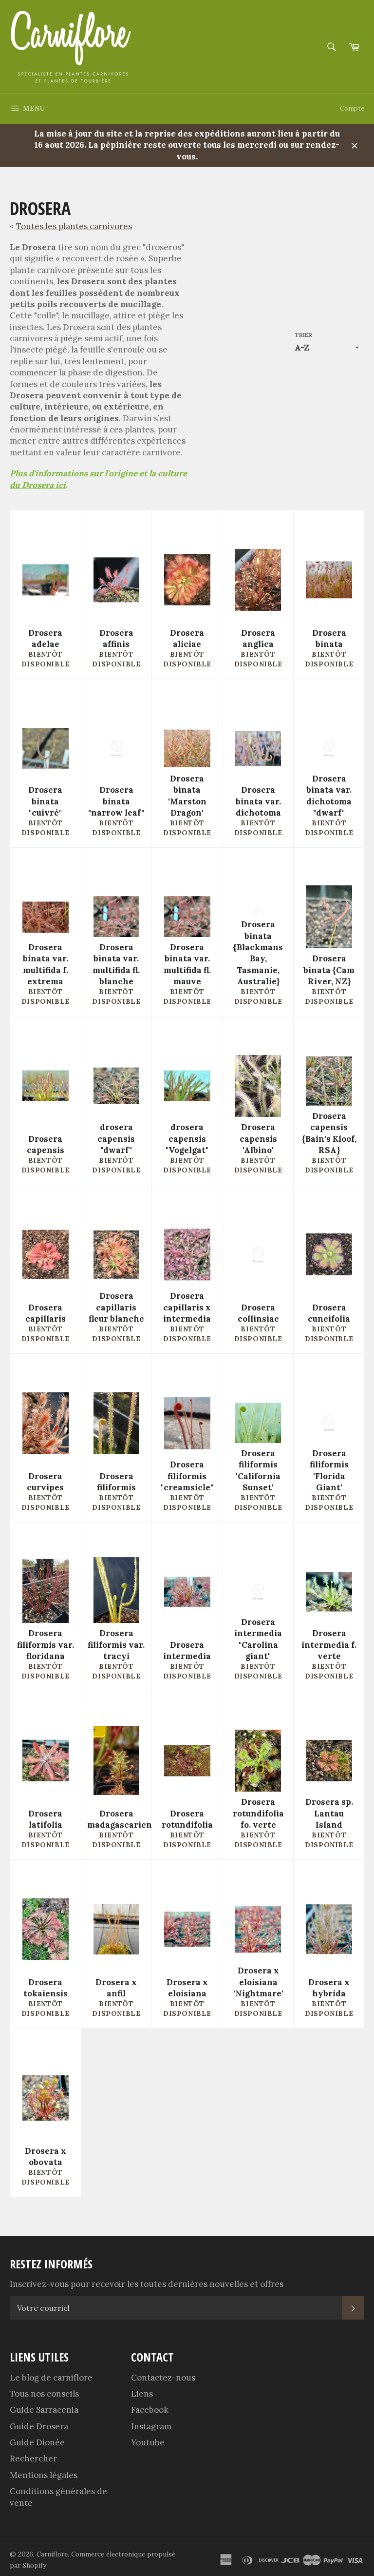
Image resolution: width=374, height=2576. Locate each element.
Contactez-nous (163, 2378)
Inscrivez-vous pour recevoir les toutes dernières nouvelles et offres (147, 2284)
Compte (352, 108)
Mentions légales (44, 2475)
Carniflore (52, 2554)
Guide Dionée (37, 2442)
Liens (142, 2394)
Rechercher (33, 2459)
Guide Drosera (39, 2426)
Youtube (148, 2442)
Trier (303, 335)
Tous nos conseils (44, 2394)
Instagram (151, 2426)
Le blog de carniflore (51, 2378)
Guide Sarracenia (44, 2410)
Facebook (150, 2410)
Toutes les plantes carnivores (74, 226)
